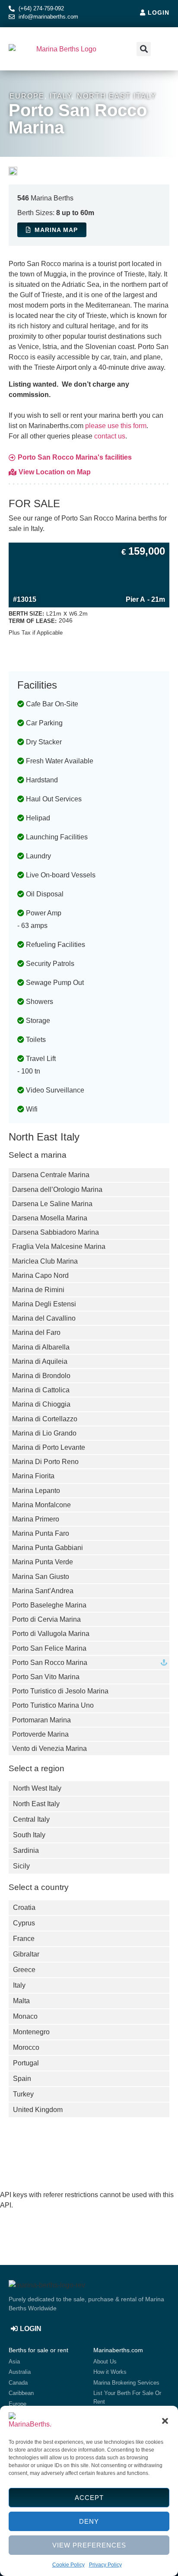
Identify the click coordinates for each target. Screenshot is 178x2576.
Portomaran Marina (41, 1720)
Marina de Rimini (38, 1290)
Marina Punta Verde (43, 1562)
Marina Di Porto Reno (45, 1462)
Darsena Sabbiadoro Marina (56, 1232)
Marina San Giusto (41, 1577)
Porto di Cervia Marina (46, 1619)
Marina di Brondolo (41, 1376)
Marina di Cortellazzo (45, 1419)
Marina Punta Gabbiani (48, 1548)
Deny (89, 2521)
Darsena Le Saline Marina (52, 1204)
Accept (89, 2498)
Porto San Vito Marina (46, 1677)
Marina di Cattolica (41, 1390)
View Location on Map (55, 472)
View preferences (89, 2545)
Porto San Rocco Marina (50, 1663)
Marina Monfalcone (41, 1505)
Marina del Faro (36, 1332)
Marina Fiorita (33, 1476)
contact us (110, 436)
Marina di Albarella (41, 1347)
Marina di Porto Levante (49, 1447)
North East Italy (117, 96)
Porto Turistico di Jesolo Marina (60, 1691)
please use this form (116, 426)
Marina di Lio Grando (44, 1433)
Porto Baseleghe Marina (49, 1605)
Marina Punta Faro (41, 1533)
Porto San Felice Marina (49, 1648)
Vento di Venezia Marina (49, 1749)
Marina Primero (36, 1519)
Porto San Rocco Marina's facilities (75, 457)
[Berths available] (164, 1663)
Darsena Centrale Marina (51, 1175)
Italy (61, 96)
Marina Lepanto (36, 1491)
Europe (27, 96)
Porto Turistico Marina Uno (53, 1705)
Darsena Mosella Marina (50, 1218)
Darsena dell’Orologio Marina (57, 1190)
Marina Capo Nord (40, 1275)
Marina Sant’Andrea (43, 1591)
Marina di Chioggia (41, 1404)
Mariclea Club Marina (45, 1261)
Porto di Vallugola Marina (51, 1634)
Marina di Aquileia (40, 1361)
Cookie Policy (68, 2565)
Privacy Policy (105, 2565)
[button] (165, 2421)
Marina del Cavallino (44, 1318)
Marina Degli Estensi (44, 1304)
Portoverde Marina (40, 1734)
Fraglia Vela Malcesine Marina (59, 1247)
